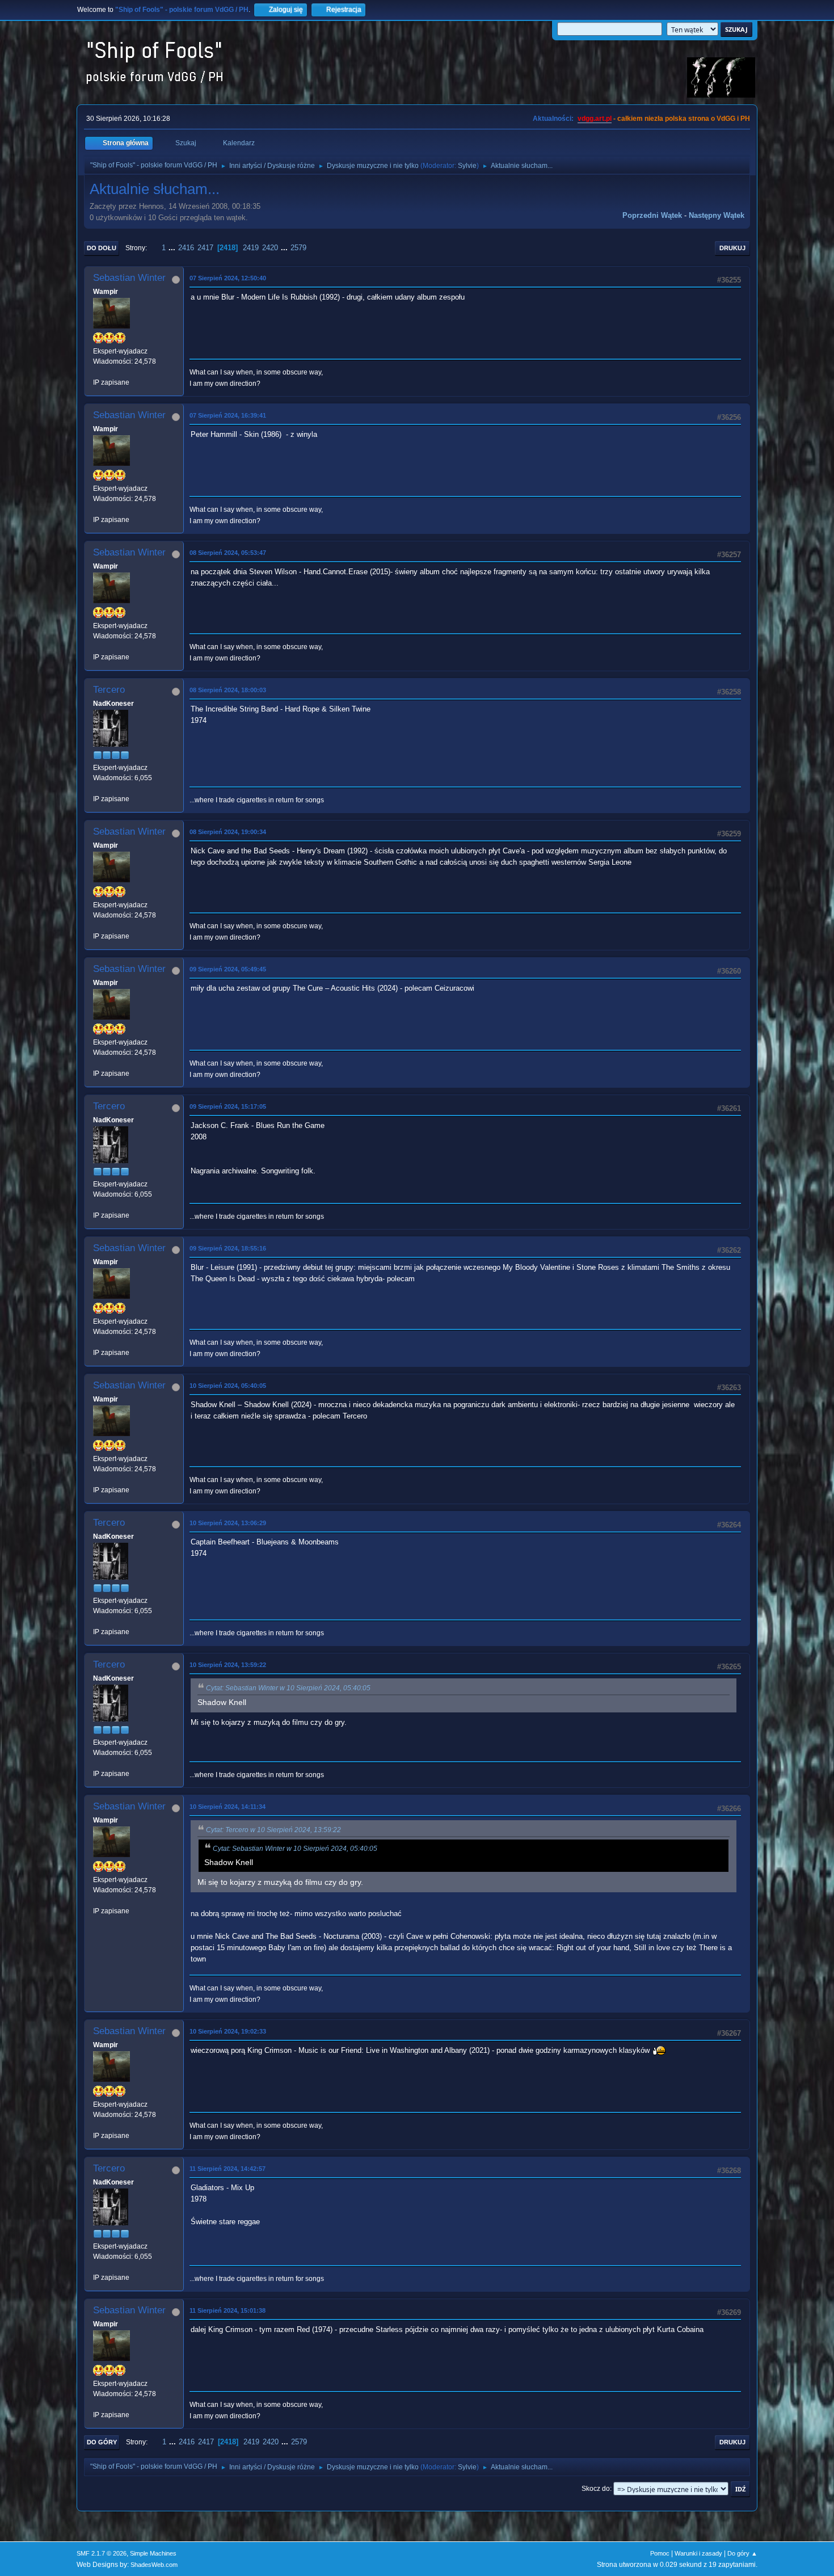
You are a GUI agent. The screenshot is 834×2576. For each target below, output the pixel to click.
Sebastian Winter (129, 278)
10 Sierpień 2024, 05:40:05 (228, 1386)
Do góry (102, 2442)
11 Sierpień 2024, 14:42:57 (228, 2169)
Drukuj (732, 248)
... (173, 248)
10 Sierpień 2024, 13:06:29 (228, 1523)
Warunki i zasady (698, 2553)
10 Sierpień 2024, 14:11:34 (228, 1807)
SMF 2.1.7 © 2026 (102, 2553)
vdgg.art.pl (595, 119)
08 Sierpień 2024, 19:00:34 (228, 832)
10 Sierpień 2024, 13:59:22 (228, 1665)
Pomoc (660, 2553)
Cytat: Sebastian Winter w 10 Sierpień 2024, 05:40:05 (288, 1688)
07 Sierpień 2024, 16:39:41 (228, 415)
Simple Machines (153, 2553)
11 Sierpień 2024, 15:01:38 (228, 2310)
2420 (270, 248)
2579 (298, 248)
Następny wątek (717, 215)
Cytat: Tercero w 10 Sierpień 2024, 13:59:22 (273, 1830)
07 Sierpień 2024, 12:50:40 (228, 278)
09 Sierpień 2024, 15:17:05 (228, 1106)
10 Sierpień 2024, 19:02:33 (228, 2031)
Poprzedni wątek (652, 215)
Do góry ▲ (742, 2553)
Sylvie (467, 166)
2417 (205, 248)
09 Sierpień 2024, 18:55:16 (228, 1248)
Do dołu (102, 248)
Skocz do (596, 2489)
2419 (251, 248)
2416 (186, 248)
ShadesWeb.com (154, 2565)
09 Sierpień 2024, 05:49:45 (228, 969)
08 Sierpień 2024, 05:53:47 (228, 553)
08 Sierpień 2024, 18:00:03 (228, 690)
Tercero (109, 690)
